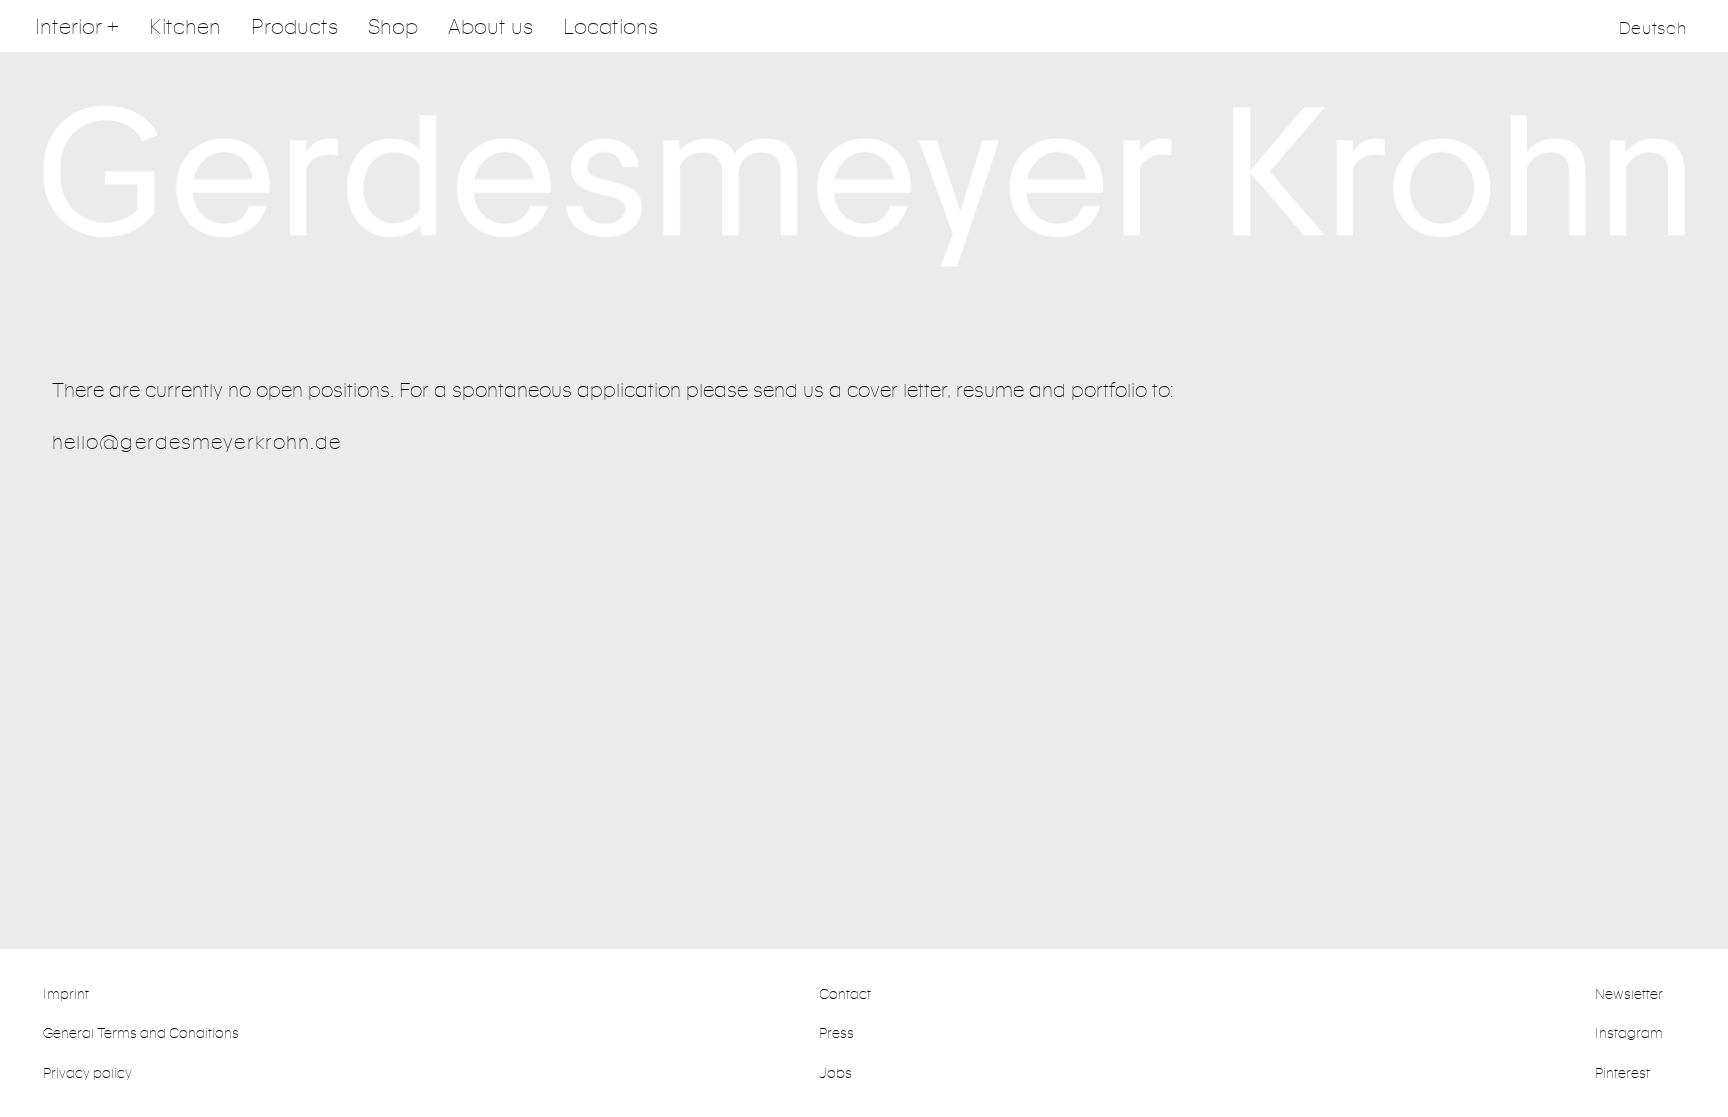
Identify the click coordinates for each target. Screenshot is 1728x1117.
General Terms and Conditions (141, 1032)
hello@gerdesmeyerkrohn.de (197, 441)
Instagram (1629, 1032)
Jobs (835, 1072)
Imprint (66, 993)
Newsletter (1629, 993)
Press (836, 1032)
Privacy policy (87, 1072)
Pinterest (1622, 1072)
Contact (845, 993)
